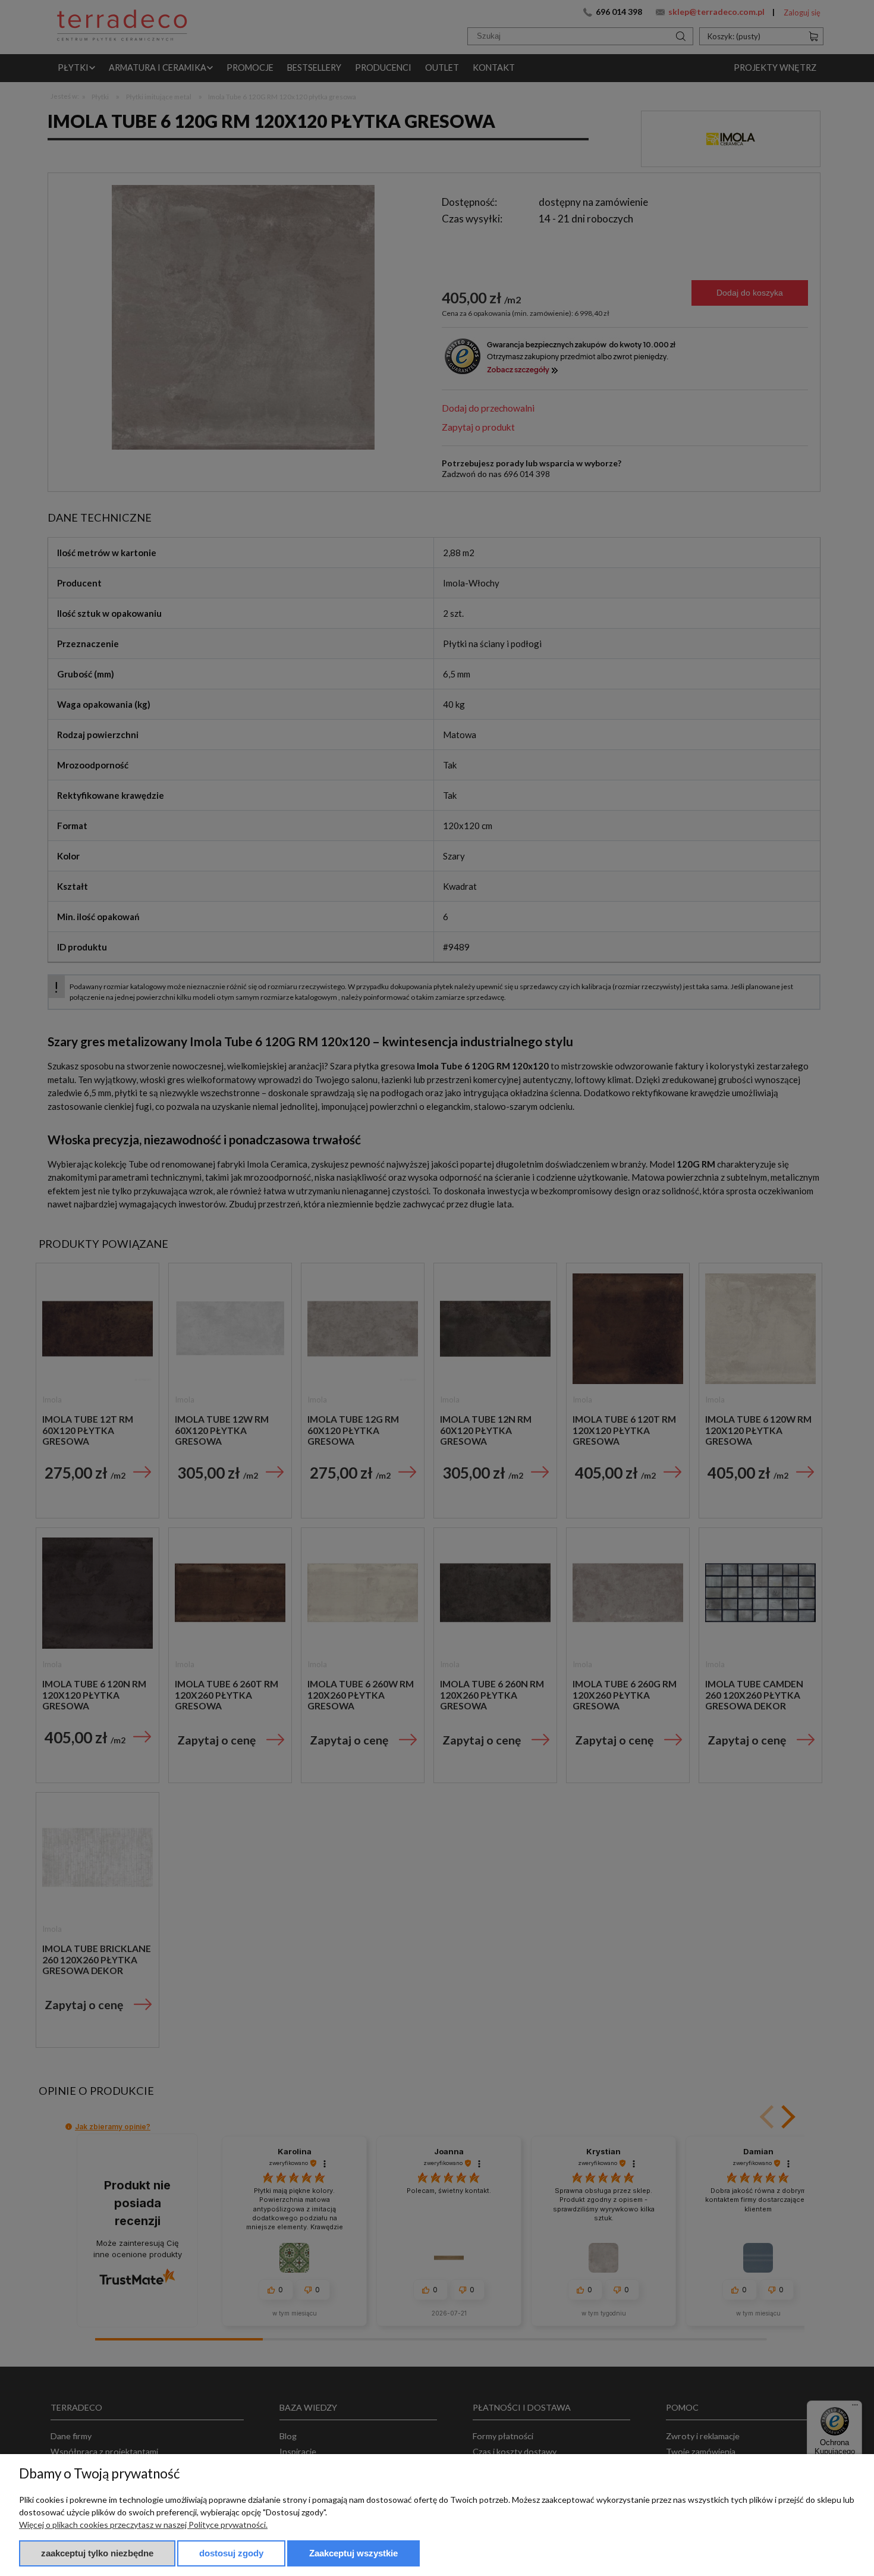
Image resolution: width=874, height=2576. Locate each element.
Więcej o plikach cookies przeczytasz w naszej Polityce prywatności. (143, 2525)
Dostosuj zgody (231, 2553)
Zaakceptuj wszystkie (353, 2553)
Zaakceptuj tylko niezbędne (97, 2553)
